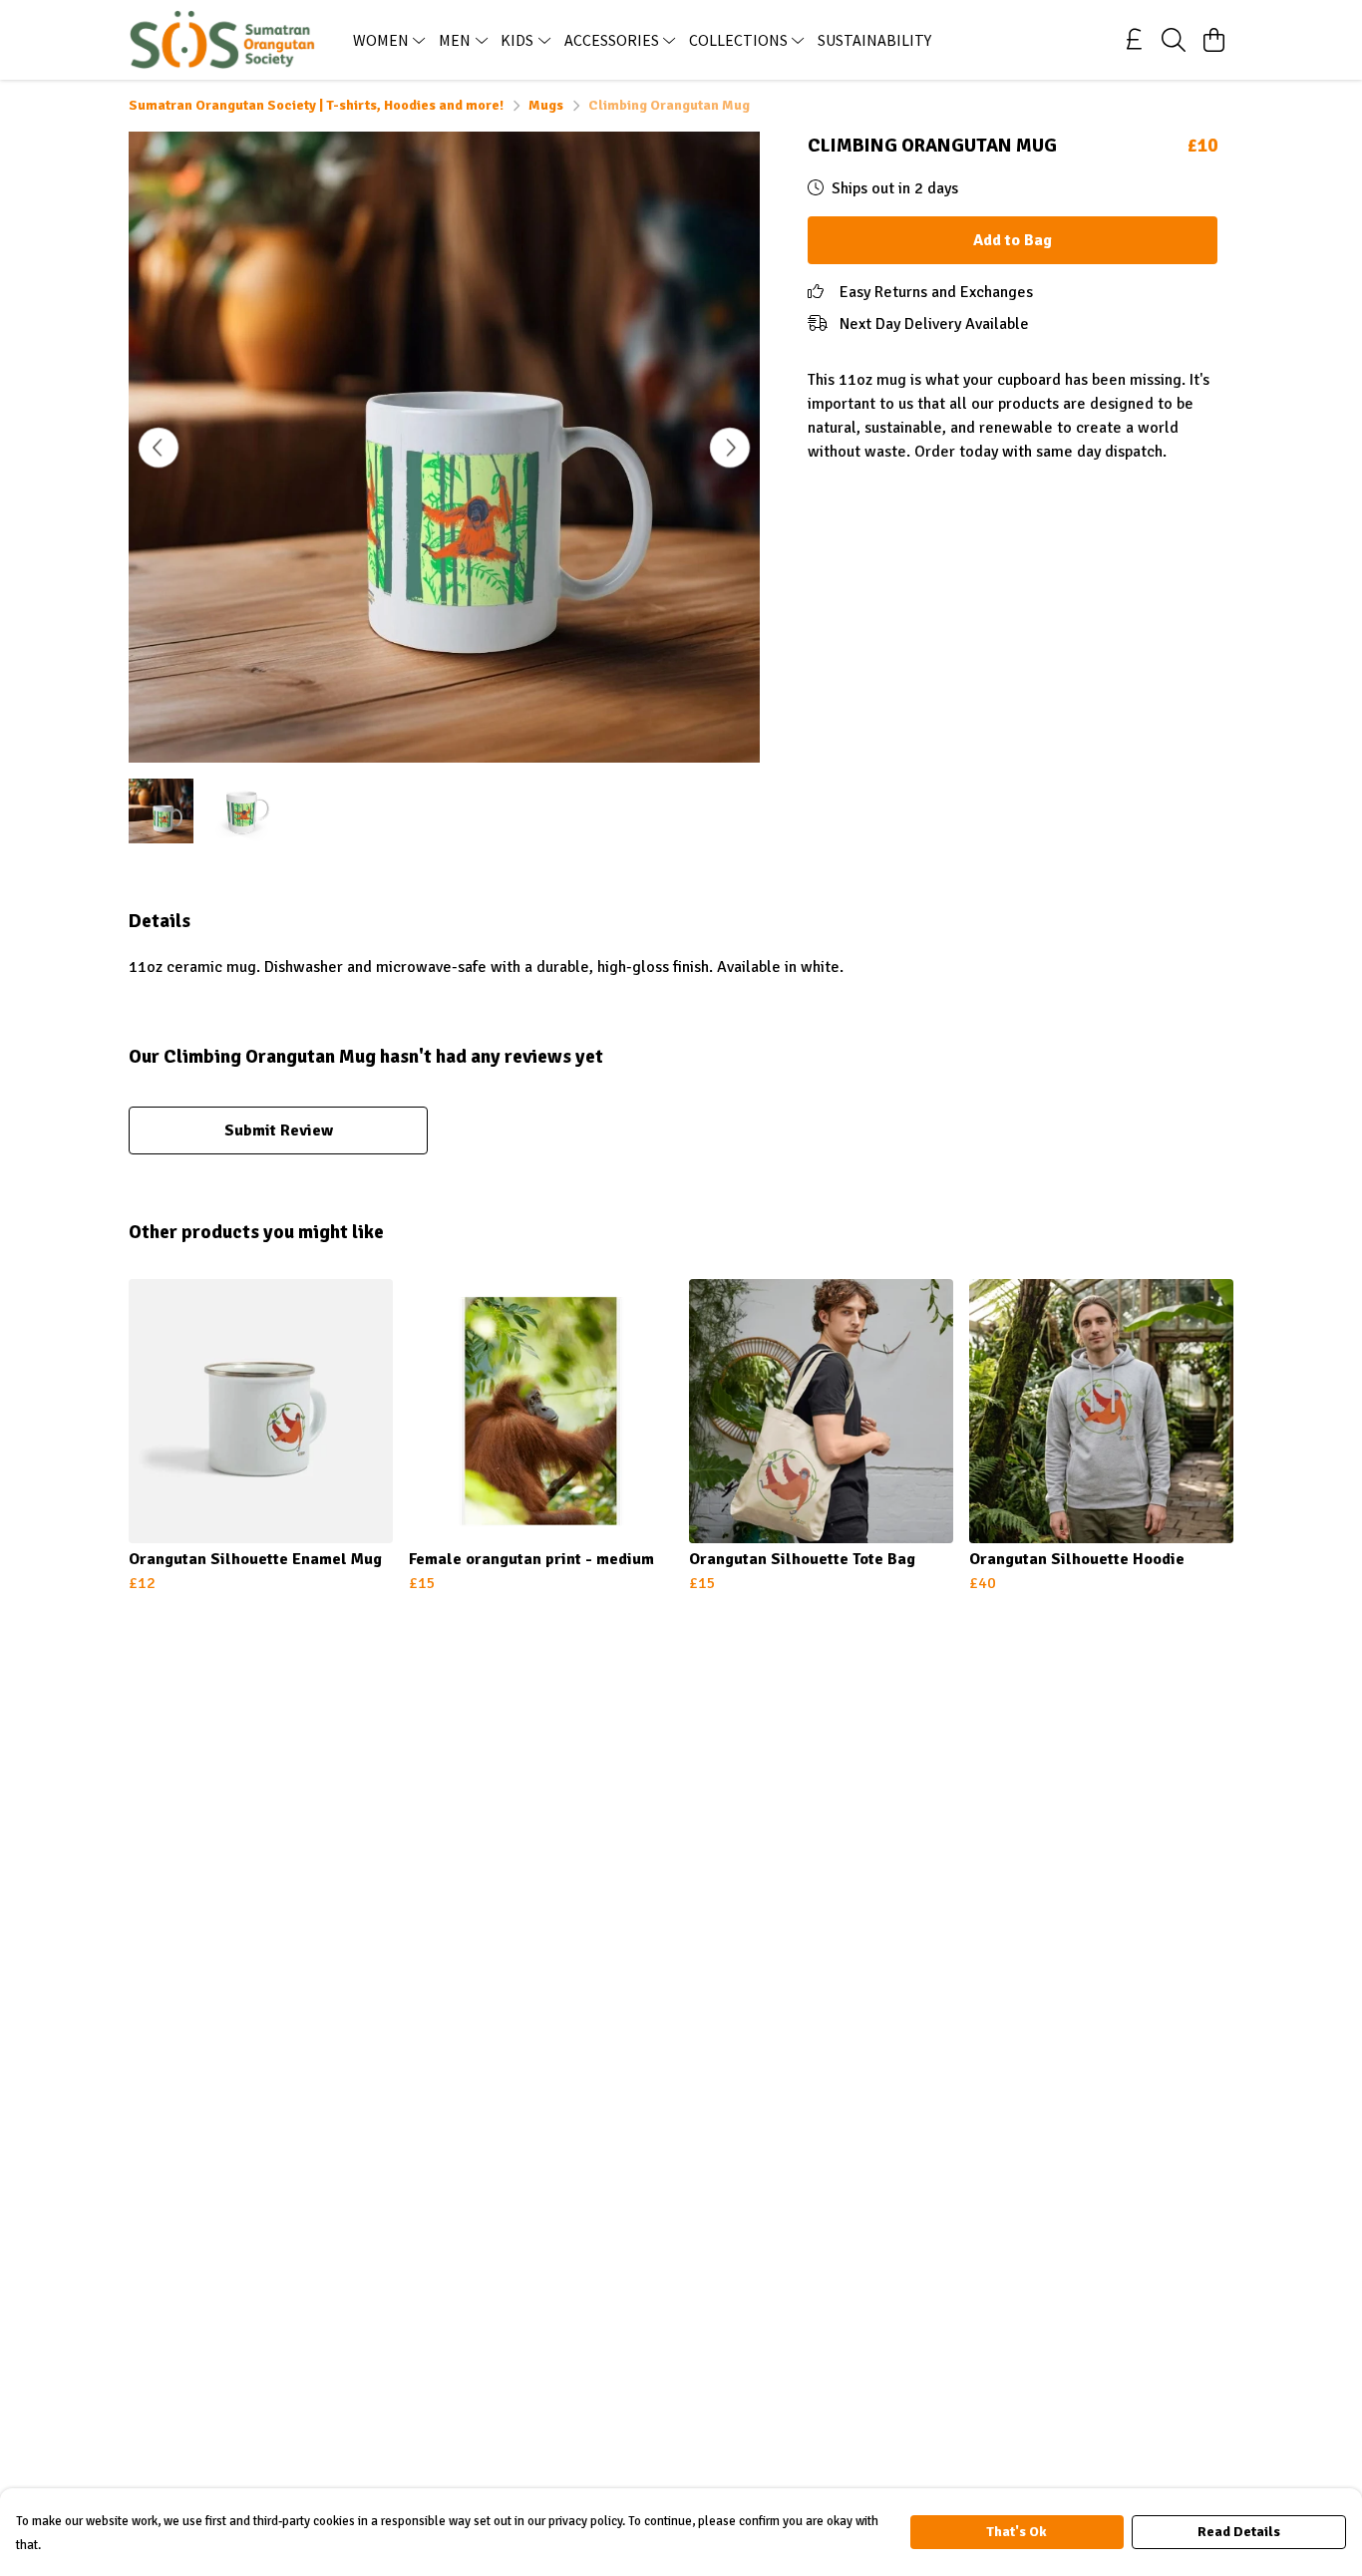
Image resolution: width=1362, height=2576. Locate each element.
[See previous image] (159, 448)
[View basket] (1213, 40)
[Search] (1174, 40)
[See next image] (730, 448)
